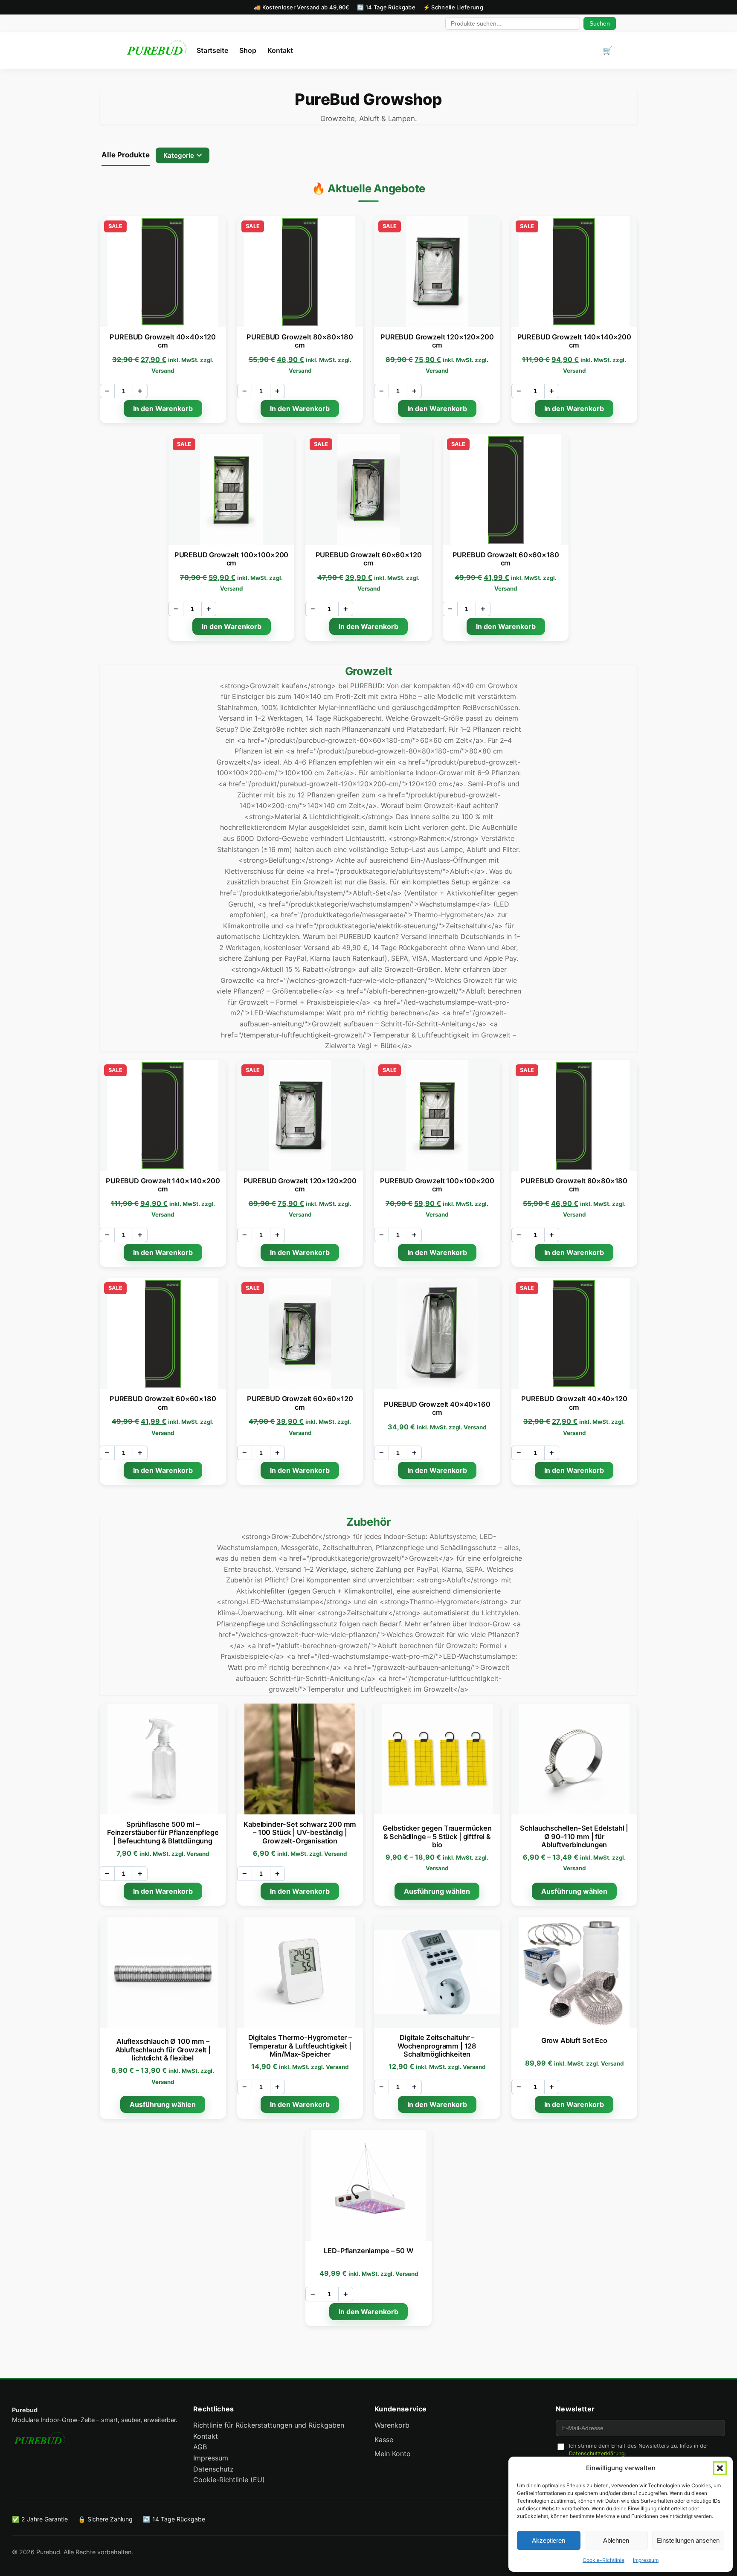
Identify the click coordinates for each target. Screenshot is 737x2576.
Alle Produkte (126, 155)
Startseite (212, 50)
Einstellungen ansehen (688, 2540)
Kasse (384, 2440)
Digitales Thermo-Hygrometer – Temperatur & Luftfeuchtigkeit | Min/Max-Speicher (300, 2046)
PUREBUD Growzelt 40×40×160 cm (437, 1408)
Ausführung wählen (437, 1891)
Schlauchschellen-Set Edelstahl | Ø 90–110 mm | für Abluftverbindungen (574, 1836)
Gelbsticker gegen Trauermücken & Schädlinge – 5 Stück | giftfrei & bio (437, 1836)
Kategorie (179, 155)
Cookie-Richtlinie (604, 2560)
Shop (248, 50)
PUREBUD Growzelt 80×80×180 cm (300, 341)
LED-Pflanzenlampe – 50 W (368, 2251)
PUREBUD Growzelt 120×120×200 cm (437, 341)
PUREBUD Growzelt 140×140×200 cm (574, 341)
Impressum (646, 2560)
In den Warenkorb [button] (163, 409)
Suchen (600, 23)
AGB (200, 2447)
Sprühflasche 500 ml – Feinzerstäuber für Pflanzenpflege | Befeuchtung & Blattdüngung (163, 1833)
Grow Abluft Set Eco (574, 2040)
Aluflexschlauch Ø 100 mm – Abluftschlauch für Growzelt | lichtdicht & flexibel (163, 2050)
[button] (720, 2468)
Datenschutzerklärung (597, 2453)
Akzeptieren (548, 2540)
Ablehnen (616, 2540)
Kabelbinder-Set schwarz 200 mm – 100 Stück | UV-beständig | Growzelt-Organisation (300, 1833)
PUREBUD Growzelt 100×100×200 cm (231, 559)
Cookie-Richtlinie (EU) (229, 2480)
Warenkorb (392, 2425)
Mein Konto (393, 2454)
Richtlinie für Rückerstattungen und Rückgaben (269, 2425)
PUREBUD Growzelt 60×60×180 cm (506, 559)
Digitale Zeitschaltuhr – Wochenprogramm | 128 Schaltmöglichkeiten (437, 2046)
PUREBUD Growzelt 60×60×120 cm (369, 559)
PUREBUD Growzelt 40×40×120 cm (163, 341)
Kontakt (280, 50)
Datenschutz (213, 2469)
